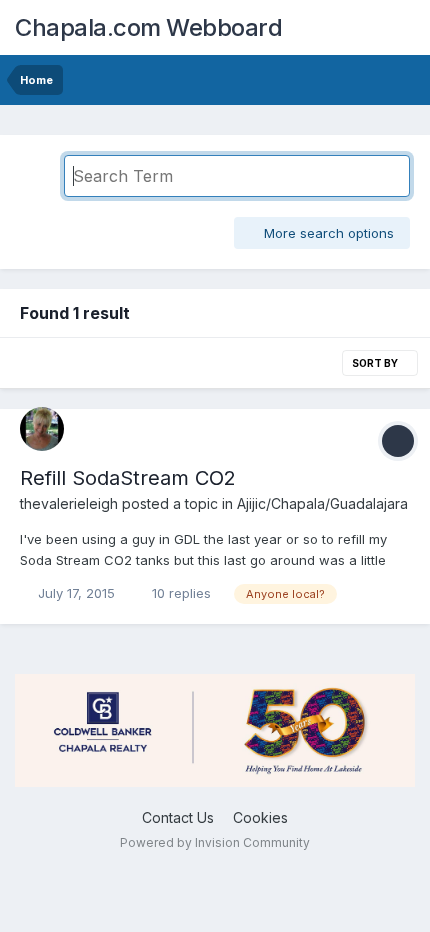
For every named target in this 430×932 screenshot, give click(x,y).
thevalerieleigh (69, 503)
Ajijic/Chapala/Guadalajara (322, 503)
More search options (327, 233)
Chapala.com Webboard (148, 27)
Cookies (260, 817)
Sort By (376, 363)
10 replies (179, 593)
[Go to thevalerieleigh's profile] (42, 429)
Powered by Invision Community (215, 842)
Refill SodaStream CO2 (128, 478)
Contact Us (178, 817)
